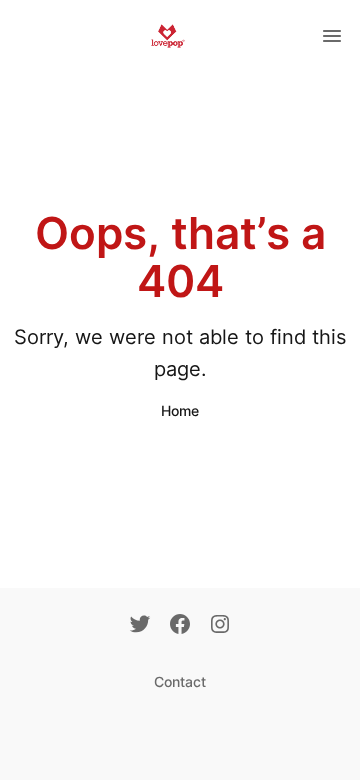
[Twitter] (140, 626)
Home (180, 410)
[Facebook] (180, 626)
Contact (180, 681)
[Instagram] (220, 626)
